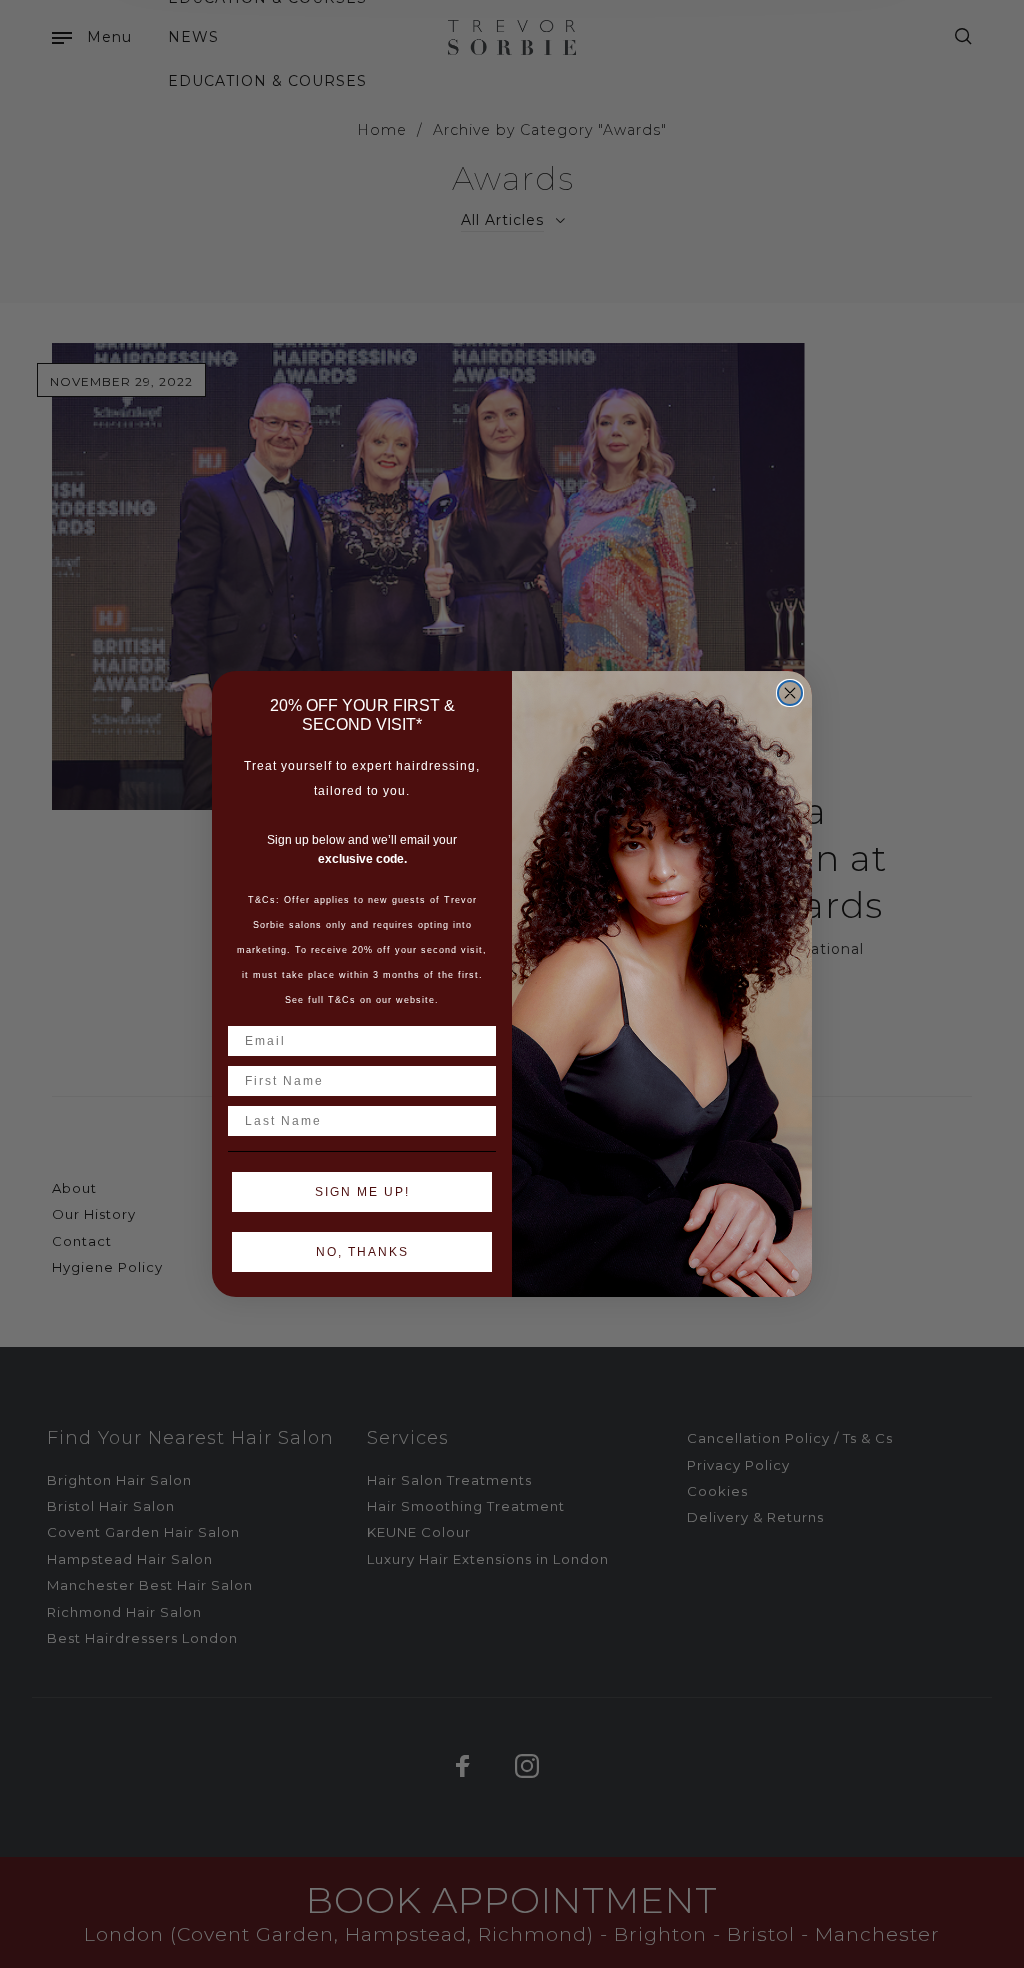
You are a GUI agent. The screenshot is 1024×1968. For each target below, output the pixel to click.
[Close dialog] (790, 693)
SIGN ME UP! (362, 1192)
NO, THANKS (362, 1252)
